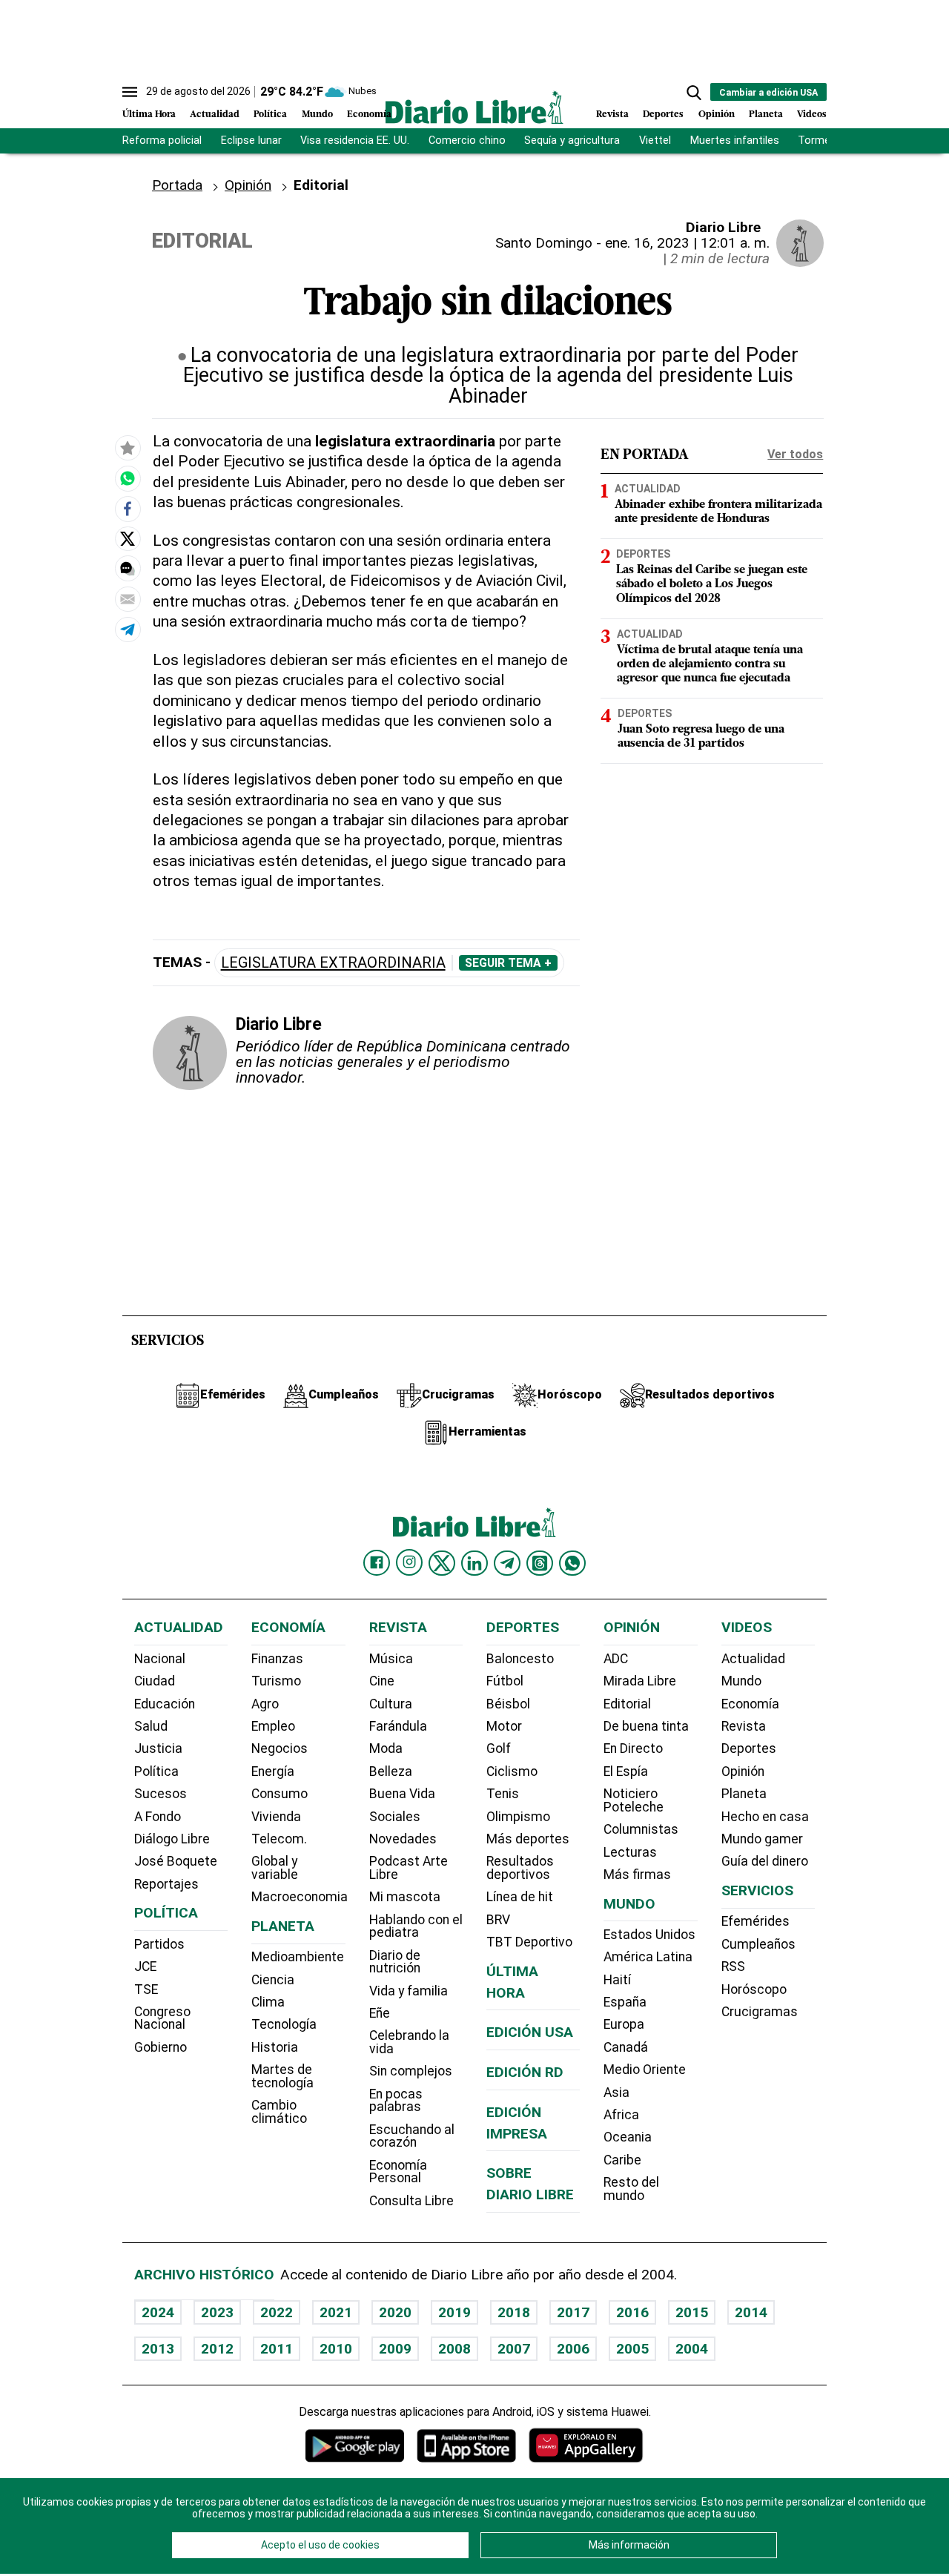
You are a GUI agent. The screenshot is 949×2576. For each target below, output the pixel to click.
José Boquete (176, 1861)
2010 (336, 2349)
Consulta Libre (411, 2201)
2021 (336, 2312)
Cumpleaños (758, 1944)
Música (391, 1659)
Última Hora (149, 115)
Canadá (626, 2047)
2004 (692, 2349)
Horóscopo (754, 1989)
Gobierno (161, 2047)
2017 (573, 2312)
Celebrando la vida (409, 2042)
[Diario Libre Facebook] (377, 1563)
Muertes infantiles (735, 141)
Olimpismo (518, 1817)
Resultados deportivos (520, 1868)
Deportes (663, 115)
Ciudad (155, 1681)
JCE (145, 1966)
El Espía (626, 1771)
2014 (751, 2312)
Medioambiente (298, 1957)
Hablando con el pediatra (416, 1926)
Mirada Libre (640, 1681)
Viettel (655, 141)
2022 (277, 2312)
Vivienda (276, 1817)
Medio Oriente (645, 2070)
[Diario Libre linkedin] (474, 1563)
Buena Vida (402, 1794)
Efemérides (755, 1921)
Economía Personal (398, 2172)
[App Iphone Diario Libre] (466, 2445)
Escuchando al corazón (412, 2136)
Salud (151, 1726)
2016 (632, 2312)
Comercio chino (467, 141)
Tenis (503, 1794)
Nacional (160, 1659)
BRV (498, 1920)
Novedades (403, 1839)
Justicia (158, 1748)
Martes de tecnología (282, 2076)
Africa (621, 2115)
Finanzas (277, 1659)
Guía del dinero (765, 1861)
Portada (177, 185)
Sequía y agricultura (572, 141)
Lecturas (630, 1852)
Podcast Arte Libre (409, 1868)
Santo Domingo (544, 243)
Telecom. (279, 1839)
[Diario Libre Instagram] (409, 1562)
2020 (395, 2312)
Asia (616, 2093)
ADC (616, 1659)
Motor (504, 1726)
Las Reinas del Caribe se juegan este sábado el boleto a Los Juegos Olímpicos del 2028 (712, 584)
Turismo (276, 1681)
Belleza (391, 1771)
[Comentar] (128, 569)
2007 (514, 2349)
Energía (273, 1771)
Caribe (622, 2160)
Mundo (317, 115)
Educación (165, 1704)
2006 (573, 2349)
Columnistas (641, 1829)
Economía (369, 115)
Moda (386, 1748)
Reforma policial (162, 141)
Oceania (628, 2137)
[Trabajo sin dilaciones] (128, 479)
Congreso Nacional (162, 2018)
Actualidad (215, 115)
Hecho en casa (765, 1817)
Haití (617, 1980)
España (625, 2002)
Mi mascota (405, 1897)
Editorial (627, 1704)
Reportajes (166, 1884)
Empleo (273, 1726)
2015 (692, 2312)
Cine (382, 1681)
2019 (454, 2312)
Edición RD (525, 2072)
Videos (812, 115)
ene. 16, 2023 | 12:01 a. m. (687, 243)
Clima (268, 2002)
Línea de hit (520, 1897)
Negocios (280, 1748)
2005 (632, 2349)
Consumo (280, 1794)
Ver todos (795, 454)
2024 (158, 2312)
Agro (265, 1704)
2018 (514, 2312)
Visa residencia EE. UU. (355, 141)
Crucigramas (760, 2012)
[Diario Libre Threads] (540, 1563)
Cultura (391, 1704)
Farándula (398, 1726)
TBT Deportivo (529, 1942)
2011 (277, 2349)
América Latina (648, 1957)
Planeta (766, 115)
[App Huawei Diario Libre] (586, 2445)
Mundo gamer (762, 1839)
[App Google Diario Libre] (355, 2445)
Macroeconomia (300, 1897)
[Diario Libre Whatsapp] (572, 1563)
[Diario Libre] (474, 107)
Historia (275, 2047)
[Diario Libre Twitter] (442, 1563)
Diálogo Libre (172, 1839)
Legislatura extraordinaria (333, 963)
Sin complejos (411, 2071)
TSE (146, 1989)
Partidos (159, 1944)
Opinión (717, 115)
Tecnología (284, 2024)
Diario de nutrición (395, 1962)
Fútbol (505, 1681)
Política (270, 115)
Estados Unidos (649, 1935)
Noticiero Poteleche (634, 1800)
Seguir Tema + (508, 963)
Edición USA (530, 2032)
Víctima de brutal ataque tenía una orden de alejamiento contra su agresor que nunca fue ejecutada (710, 664)
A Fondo (158, 1817)
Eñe (380, 2013)
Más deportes (528, 1839)
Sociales (395, 1817)
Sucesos (161, 1794)
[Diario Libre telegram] (507, 1563)
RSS (733, 1966)
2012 (217, 2349)
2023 (217, 2312)
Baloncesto (520, 1659)
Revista (612, 115)
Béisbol (508, 1704)
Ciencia (273, 1980)
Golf (499, 1748)
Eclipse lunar (251, 141)
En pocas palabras (396, 2101)
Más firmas (637, 1875)
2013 (158, 2349)
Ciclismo (512, 1771)
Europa (624, 2024)
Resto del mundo (631, 2189)
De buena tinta (646, 1726)
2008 (454, 2349)
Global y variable (275, 1868)
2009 (395, 2349)
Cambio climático (279, 2112)
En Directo (633, 1748)
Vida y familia (409, 1991)
